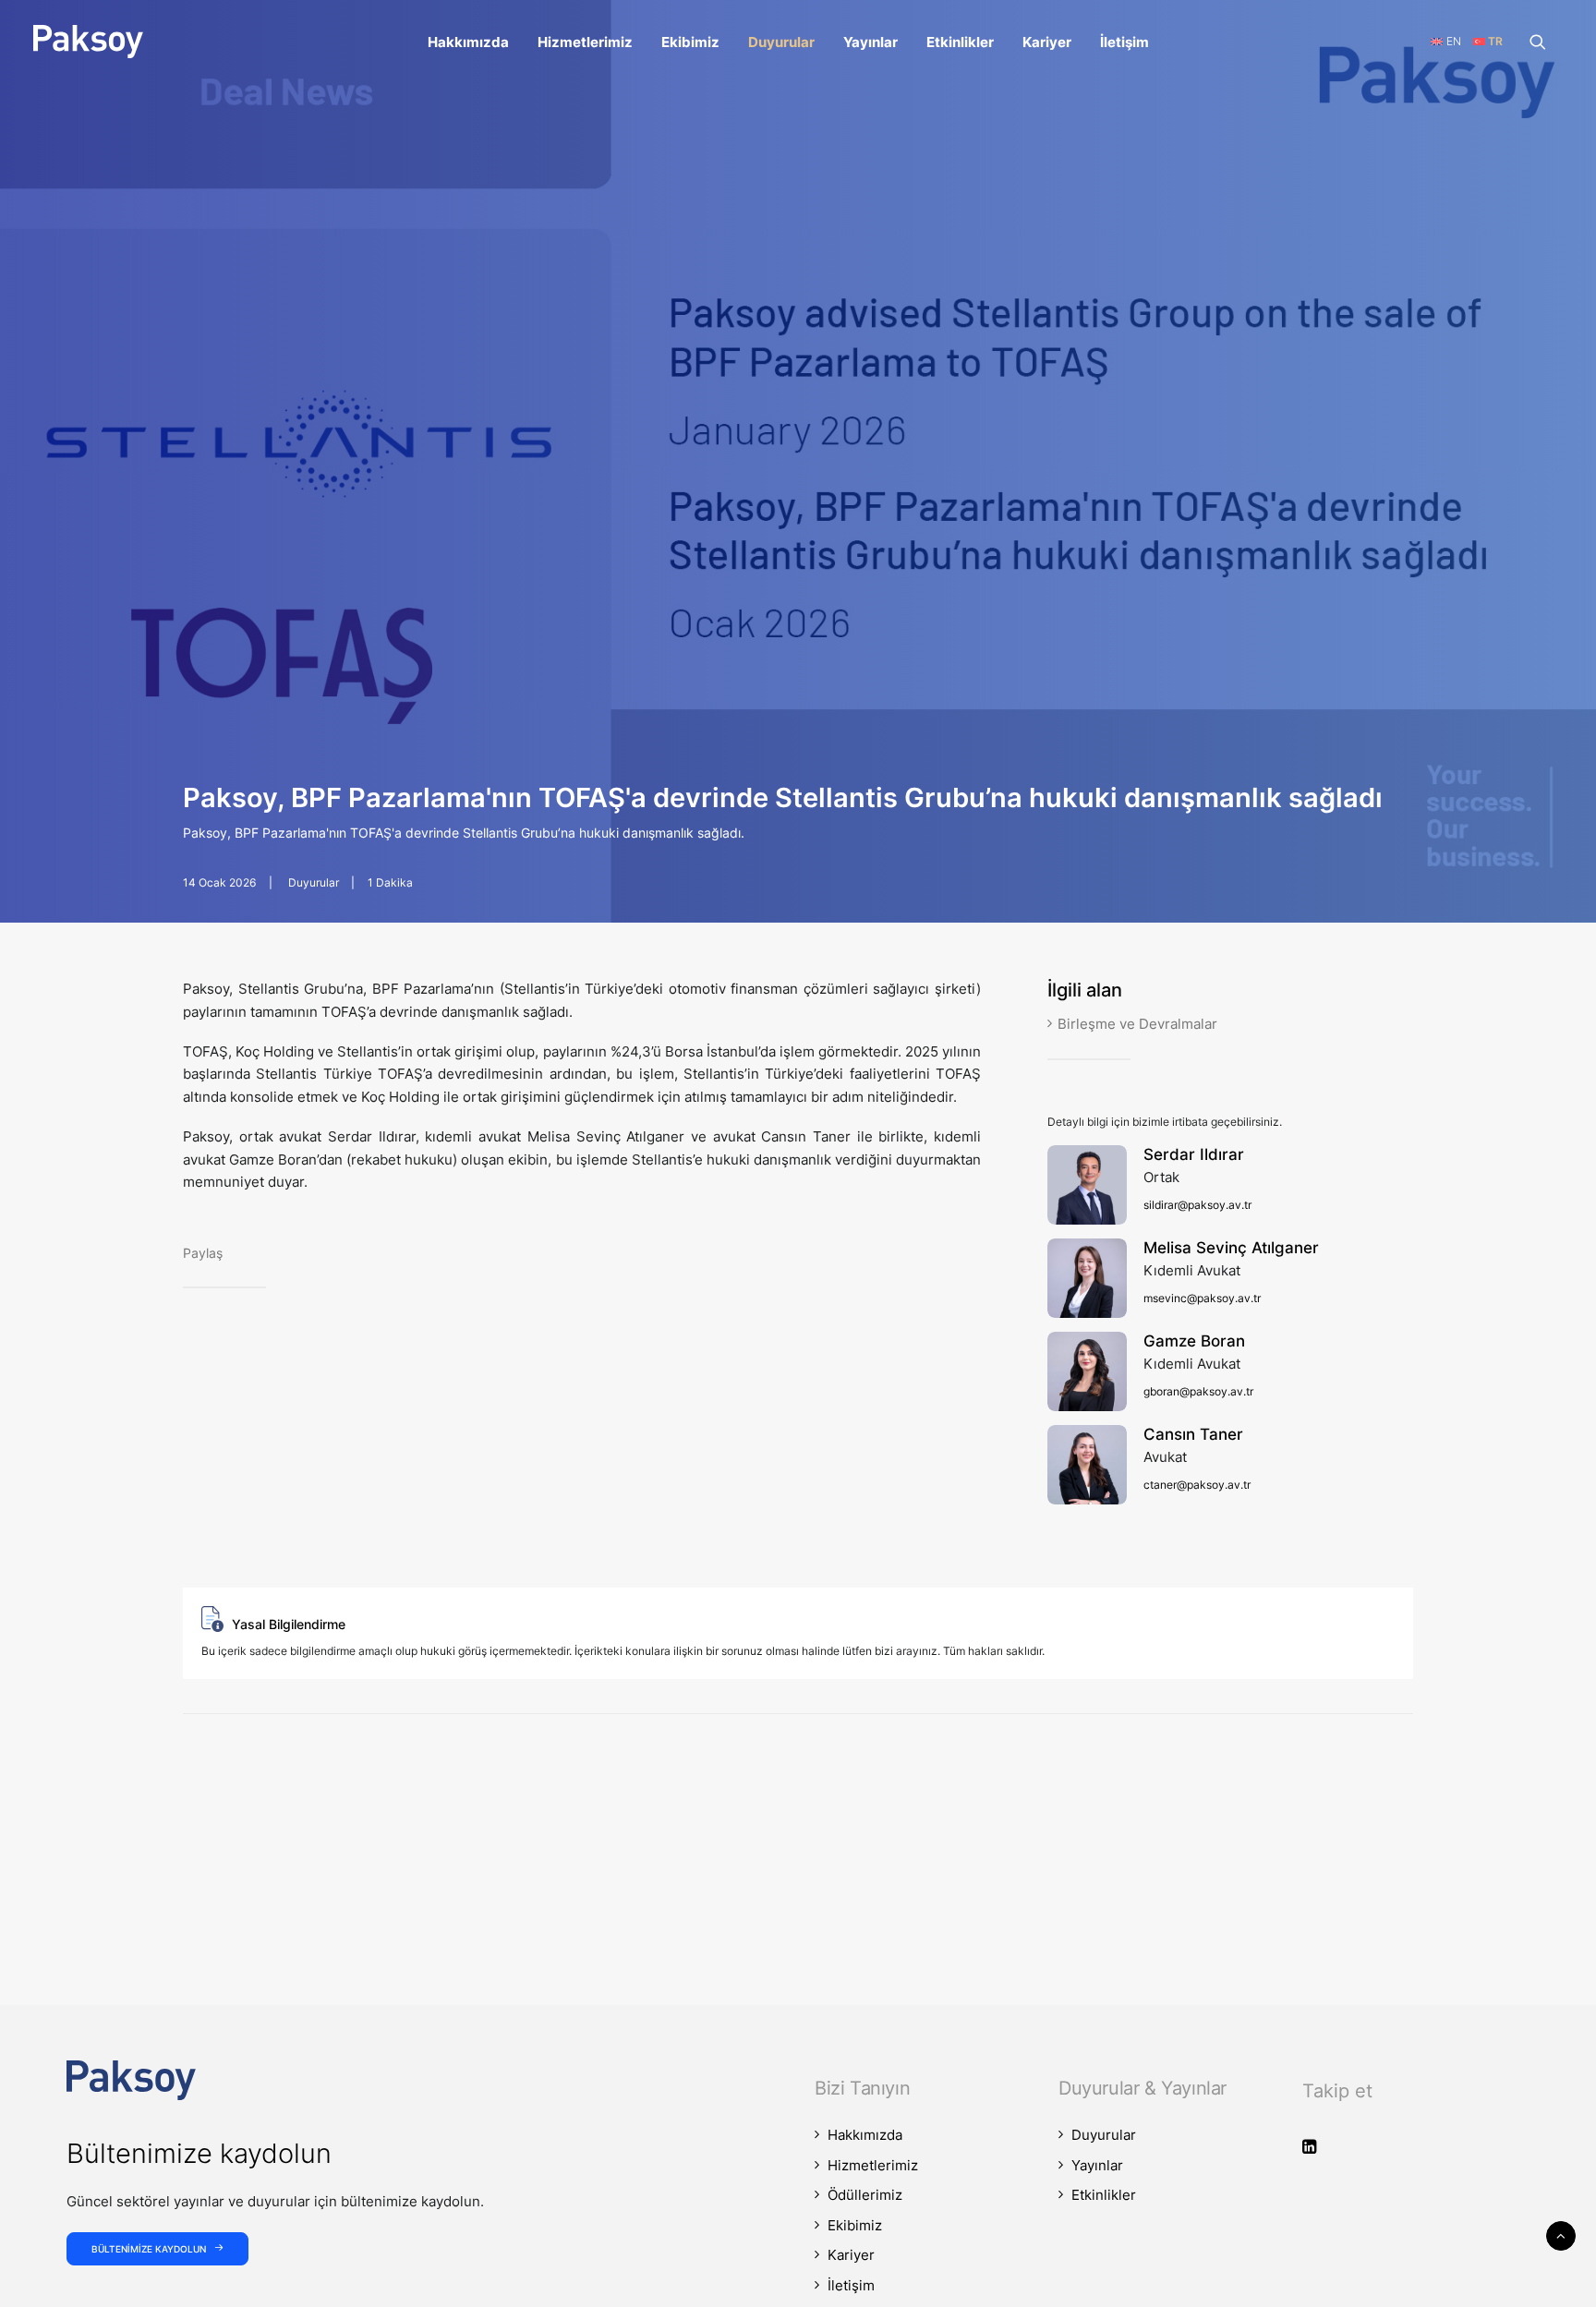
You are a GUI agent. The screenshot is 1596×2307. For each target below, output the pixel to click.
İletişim (1124, 42)
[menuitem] (468, 42)
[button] (1546, 42)
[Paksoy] (88, 42)
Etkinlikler (960, 42)
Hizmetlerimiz (585, 42)
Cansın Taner (1193, 1434)
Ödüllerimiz (865, 2195)
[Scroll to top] (1561, 2235)
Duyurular (781, 42)
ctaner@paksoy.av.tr (1197, 1485)
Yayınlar (871, 42)
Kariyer (1047, 42)
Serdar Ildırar (1194, 1154)
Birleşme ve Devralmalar (1137, 1024)
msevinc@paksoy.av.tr (1202, 1298)
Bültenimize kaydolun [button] (149, 2249)
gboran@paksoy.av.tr (1198, 1391)
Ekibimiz (690, 42)
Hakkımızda (468, 42)
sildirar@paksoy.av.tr (1197, 1205)
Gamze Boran (1194, 1341)
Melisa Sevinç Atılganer (1231, 1248)
